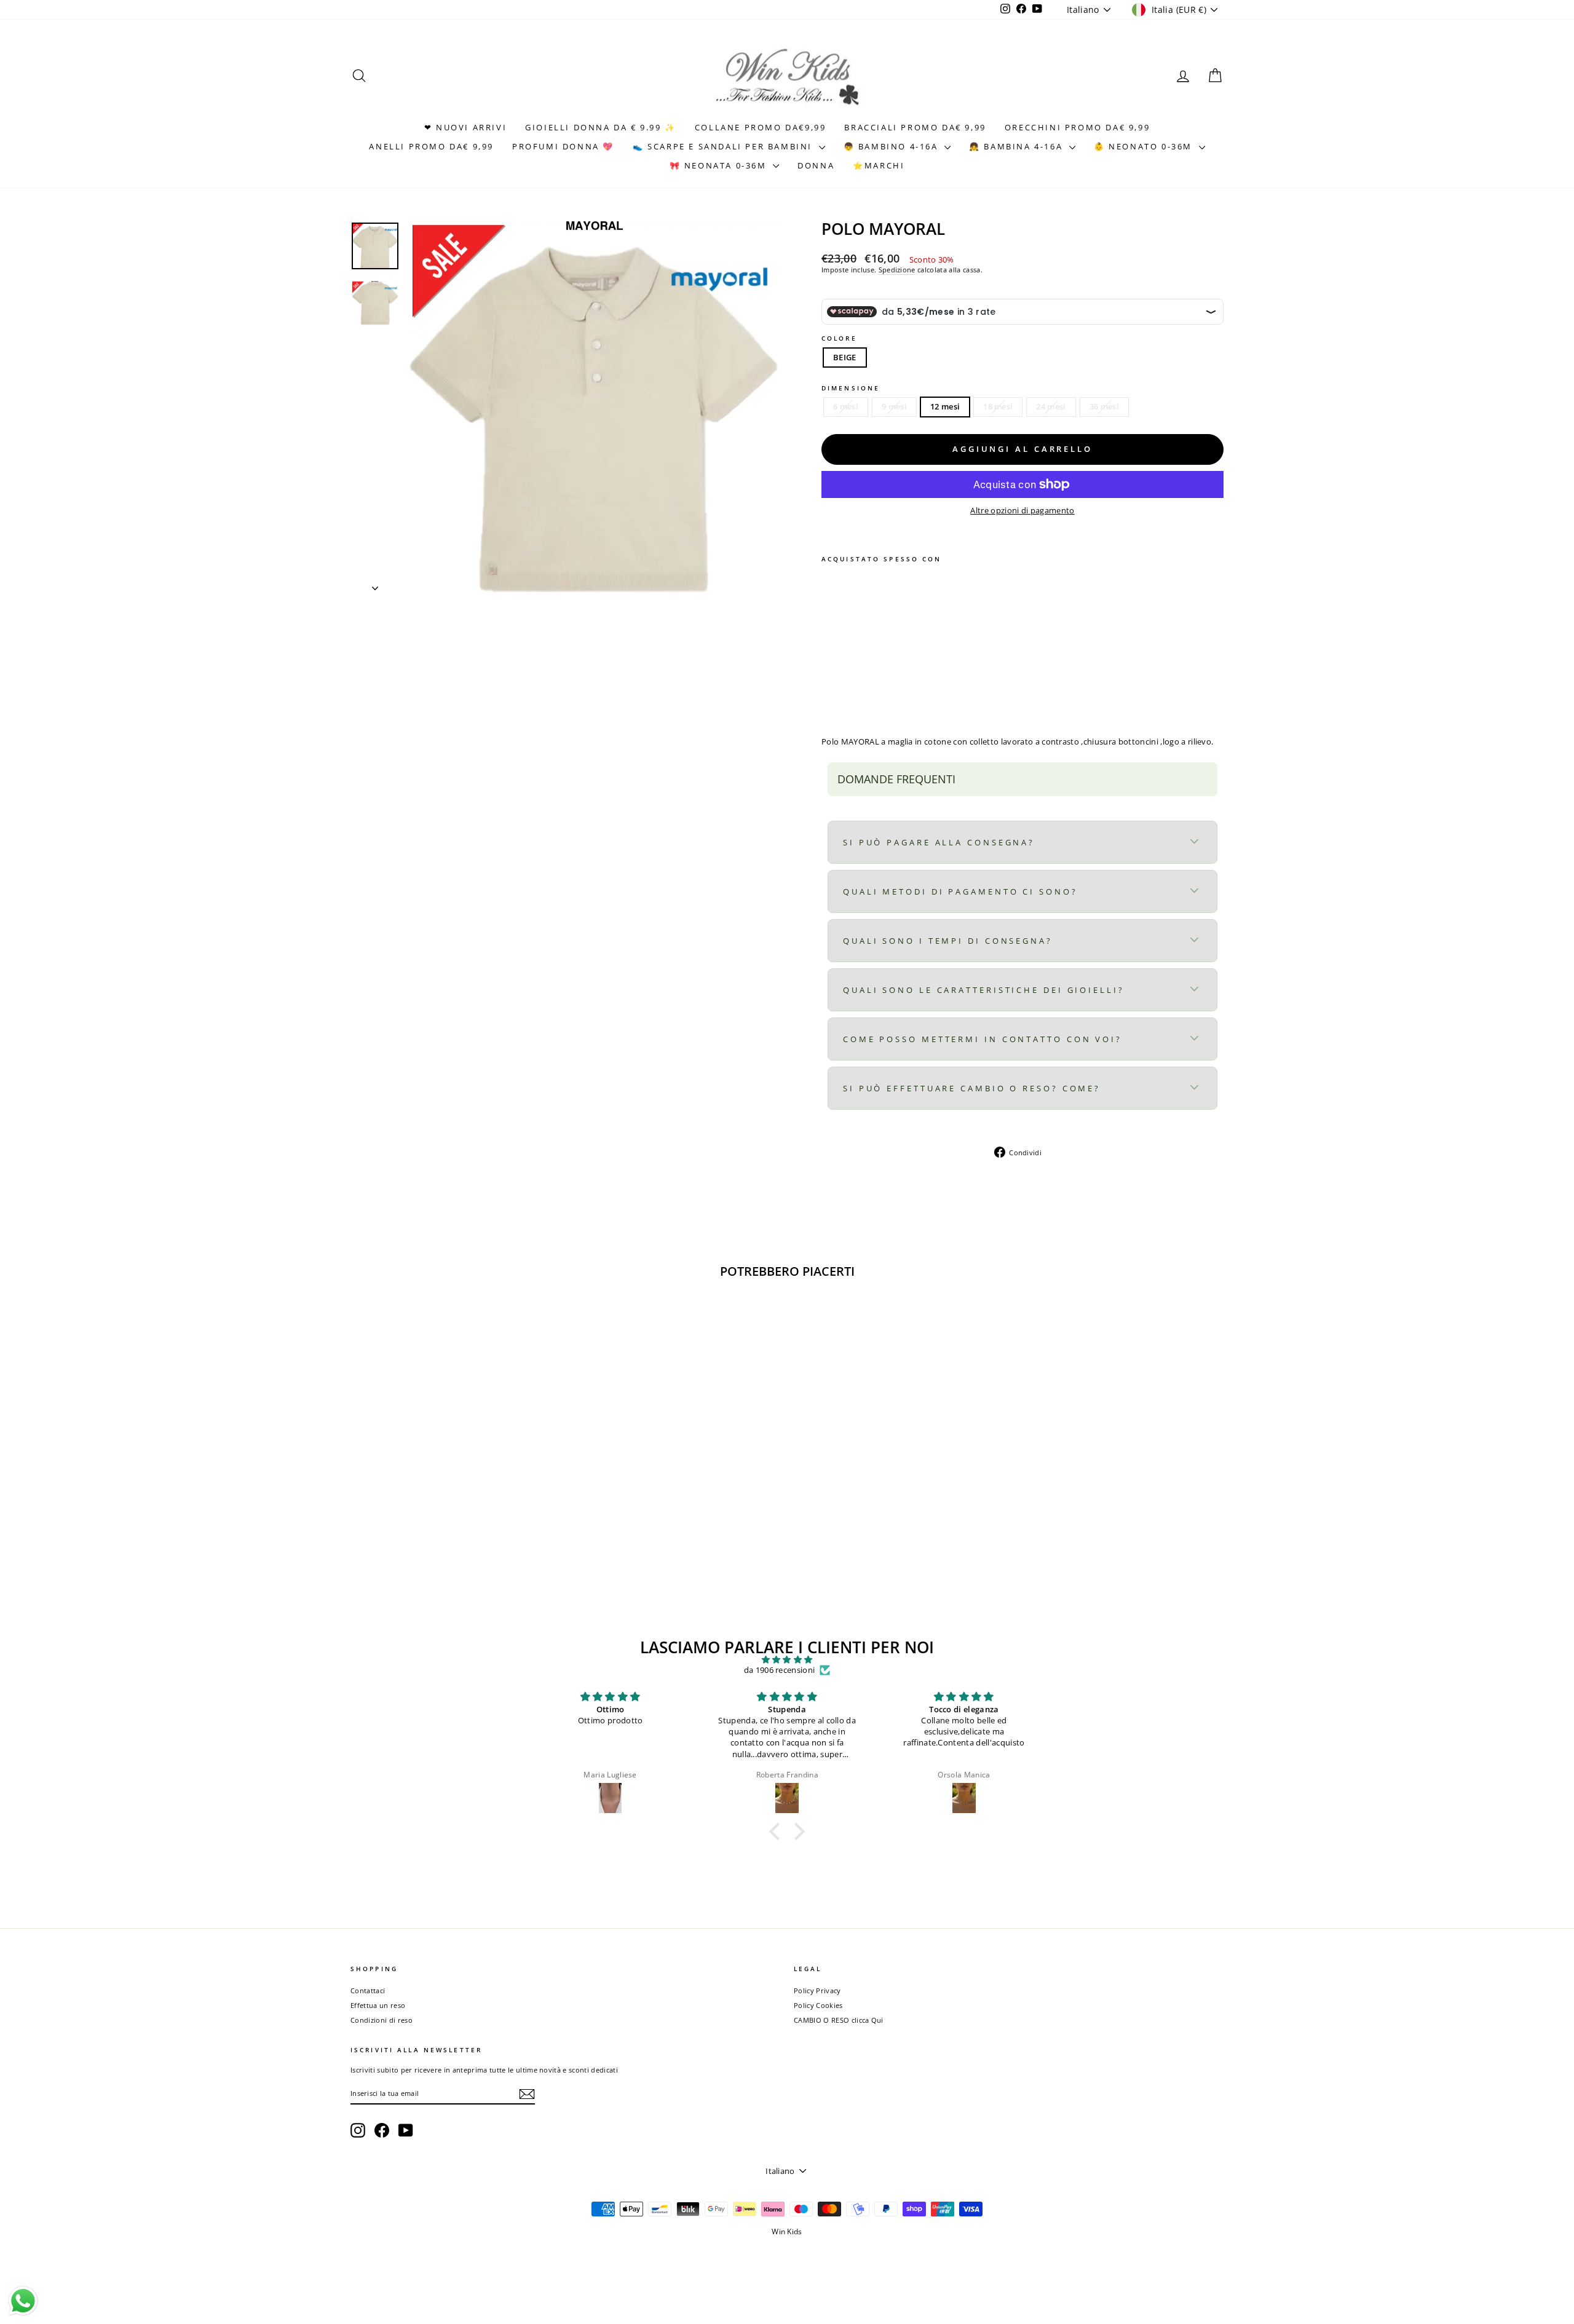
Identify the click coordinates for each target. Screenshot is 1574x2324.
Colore (839, 338)
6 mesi (846, 406)
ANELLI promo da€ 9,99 (431, 146)
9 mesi (894, 406)
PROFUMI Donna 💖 (563, 146)
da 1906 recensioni (780, 1670)
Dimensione (851, 388)
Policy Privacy (817, 1990)
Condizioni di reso (382, 2020)
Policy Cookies (818, 2005)
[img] (787, 1660)
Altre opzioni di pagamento (1022, 511)
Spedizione (897, 270)
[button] (778, 1832)
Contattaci (368, 1990)
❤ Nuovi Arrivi (465, 127)
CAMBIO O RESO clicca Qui (839, 2020)
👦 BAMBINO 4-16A (893, 146)
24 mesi (1051, 406)
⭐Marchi (879, 165)
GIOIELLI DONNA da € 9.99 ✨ (601, 127)
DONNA (816, 165)
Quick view (454, 1504)
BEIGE (845, 357)
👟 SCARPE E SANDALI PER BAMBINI (724, 146)
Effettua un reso (378, 2005)
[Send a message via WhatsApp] (23, 2301)
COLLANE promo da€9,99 (761, 127)
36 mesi (1104, 406)
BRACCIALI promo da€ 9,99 (915, 127)
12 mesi (945, 406)
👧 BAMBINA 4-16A (1018, 146)
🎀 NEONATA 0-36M (720, 165)
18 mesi (998, 406)
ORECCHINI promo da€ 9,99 (1077, 127)
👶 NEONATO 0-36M (1145, 146)
